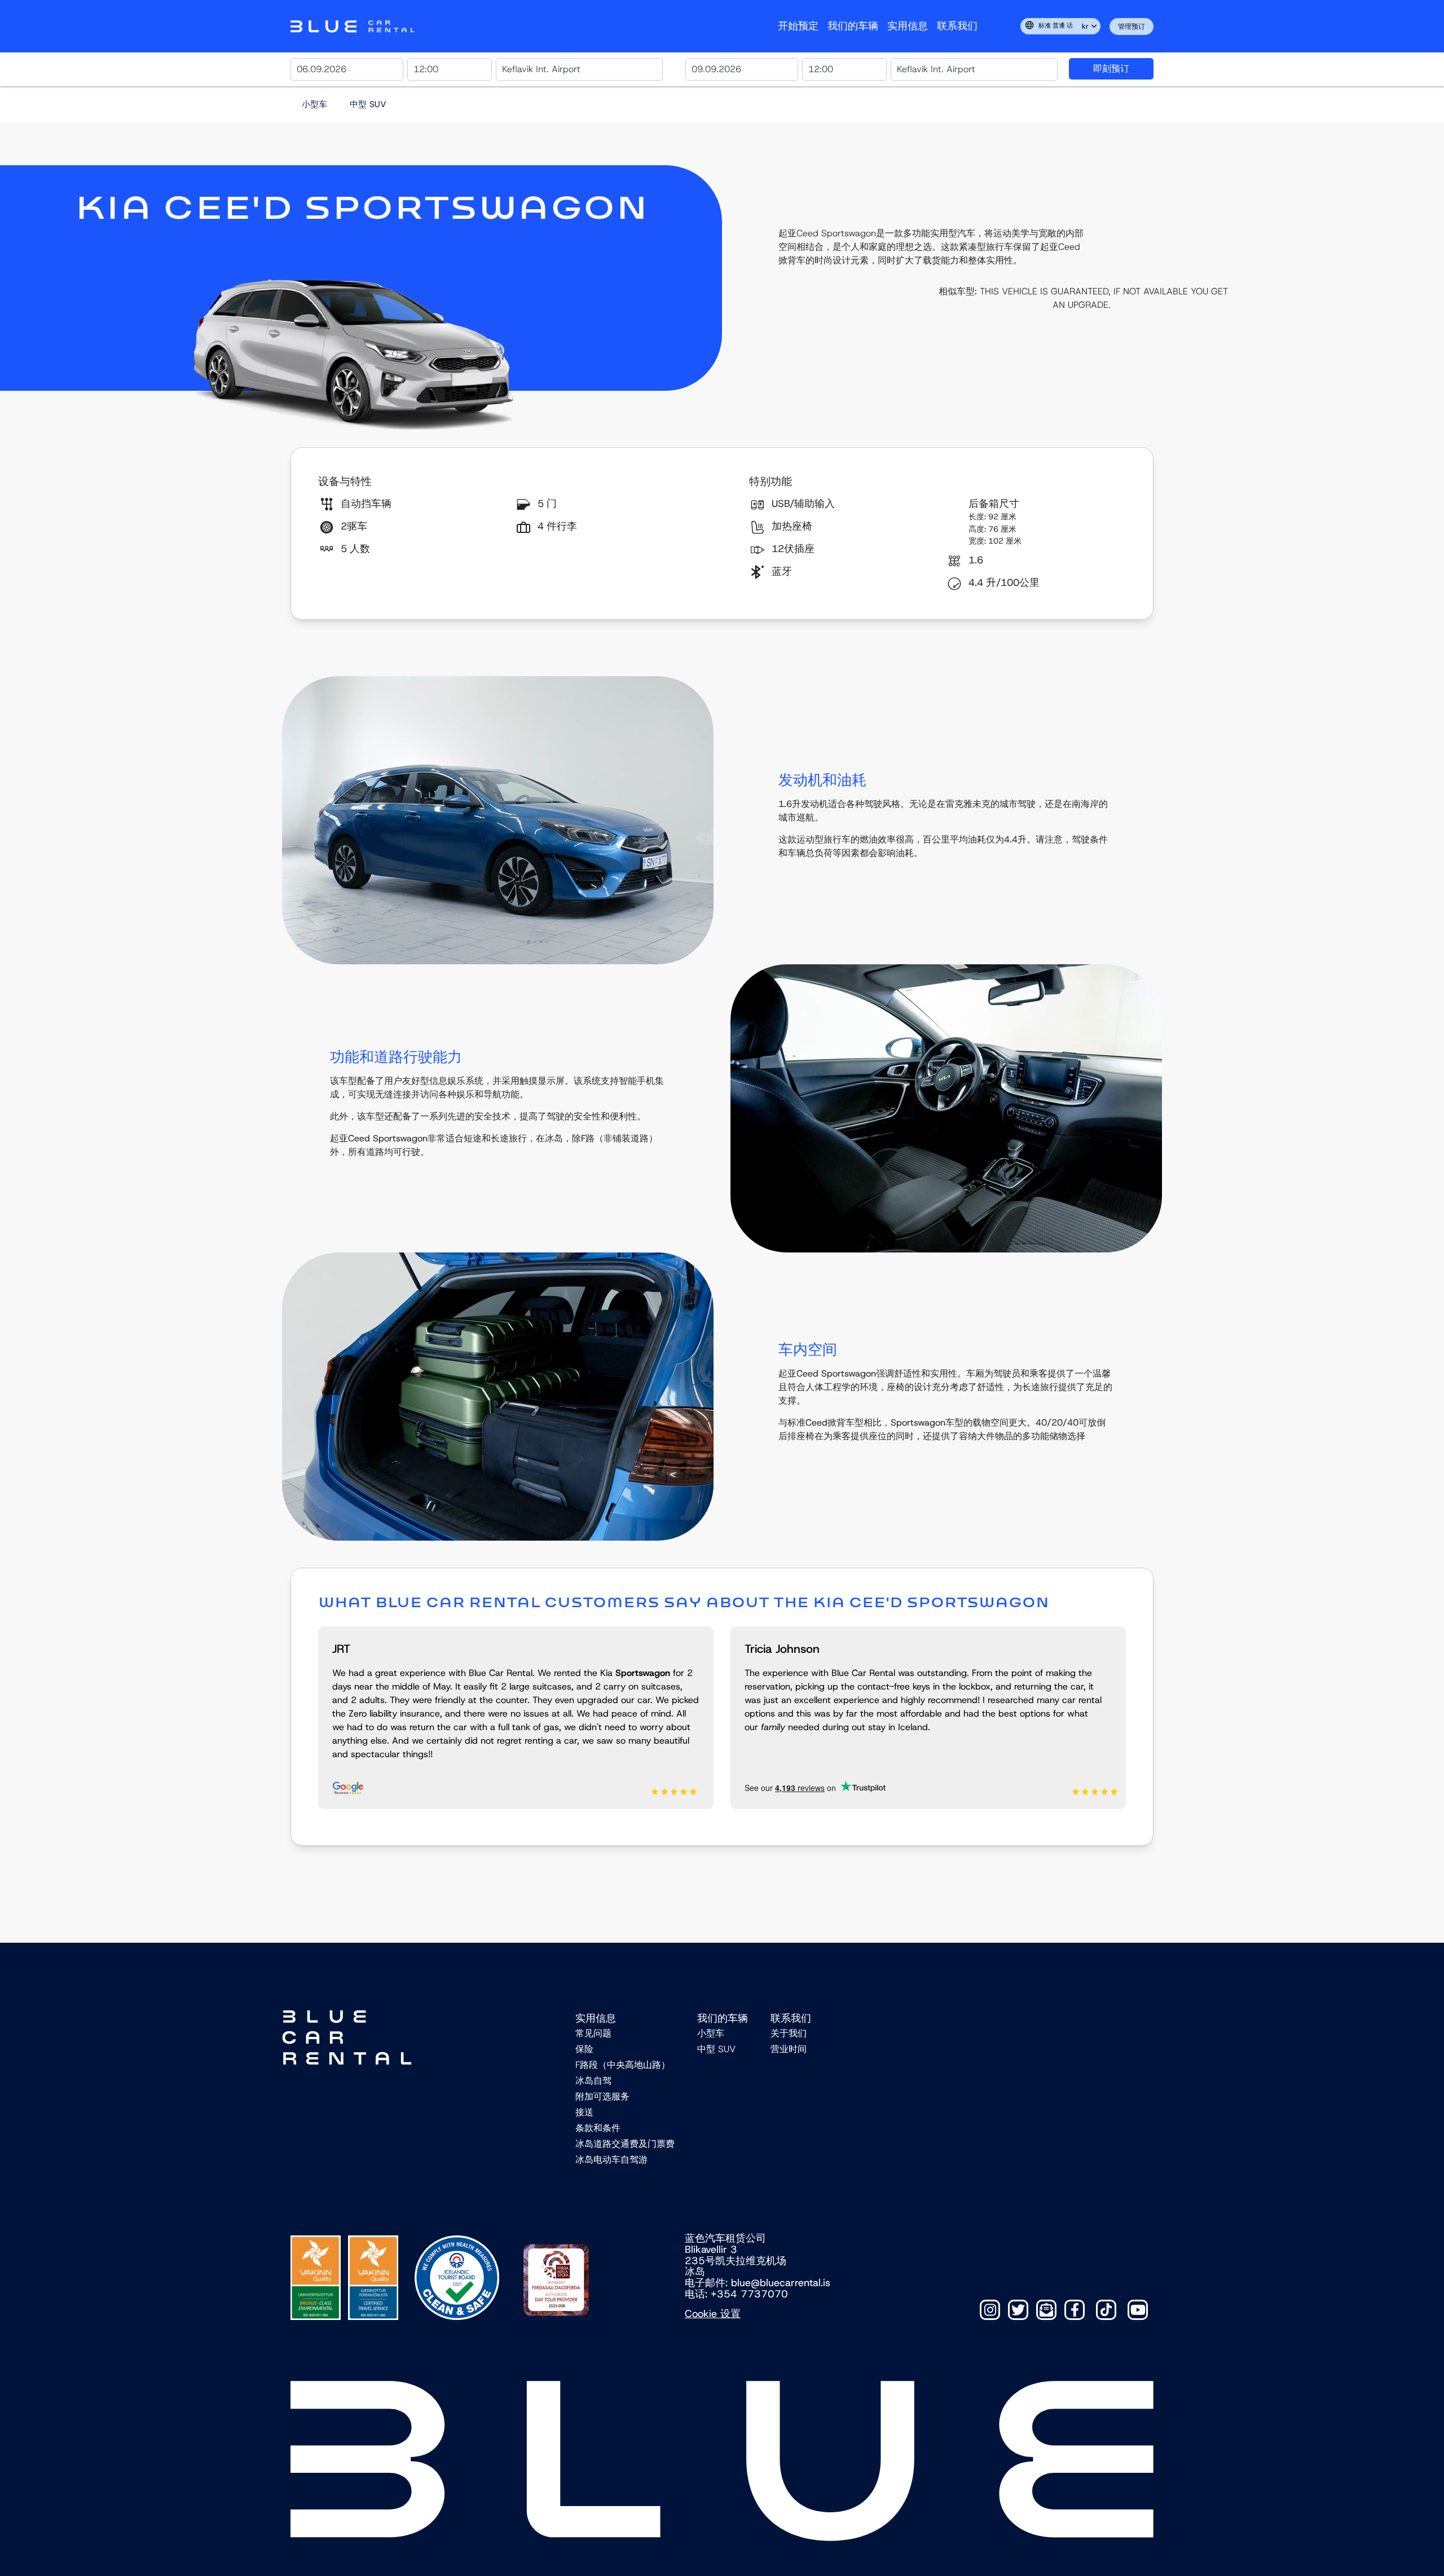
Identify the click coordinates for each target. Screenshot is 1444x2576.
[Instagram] (990, 2310)
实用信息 (908, 26)
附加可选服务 (602, 2096)
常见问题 (593, 2033)
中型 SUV (368, 104)
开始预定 (798, 26)
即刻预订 (1111, 69)
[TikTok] (1106, 2310)
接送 (584, 2112)
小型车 (314, 104)
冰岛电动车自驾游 (611, 2160)
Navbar (353, 27)
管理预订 (1132, 27)
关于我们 (789, 2033)
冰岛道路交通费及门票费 (625, 2144)
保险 (584, 2049)
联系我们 (957, 26)
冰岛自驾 (593, 2081)
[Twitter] (1018, 2310)
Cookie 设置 (713, 2314)
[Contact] (1046, 2310)
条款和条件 (598, 2128)
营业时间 (789, 2049)
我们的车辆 (853, 26)
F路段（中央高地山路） (623, 2065)
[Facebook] (1075, 2310)
